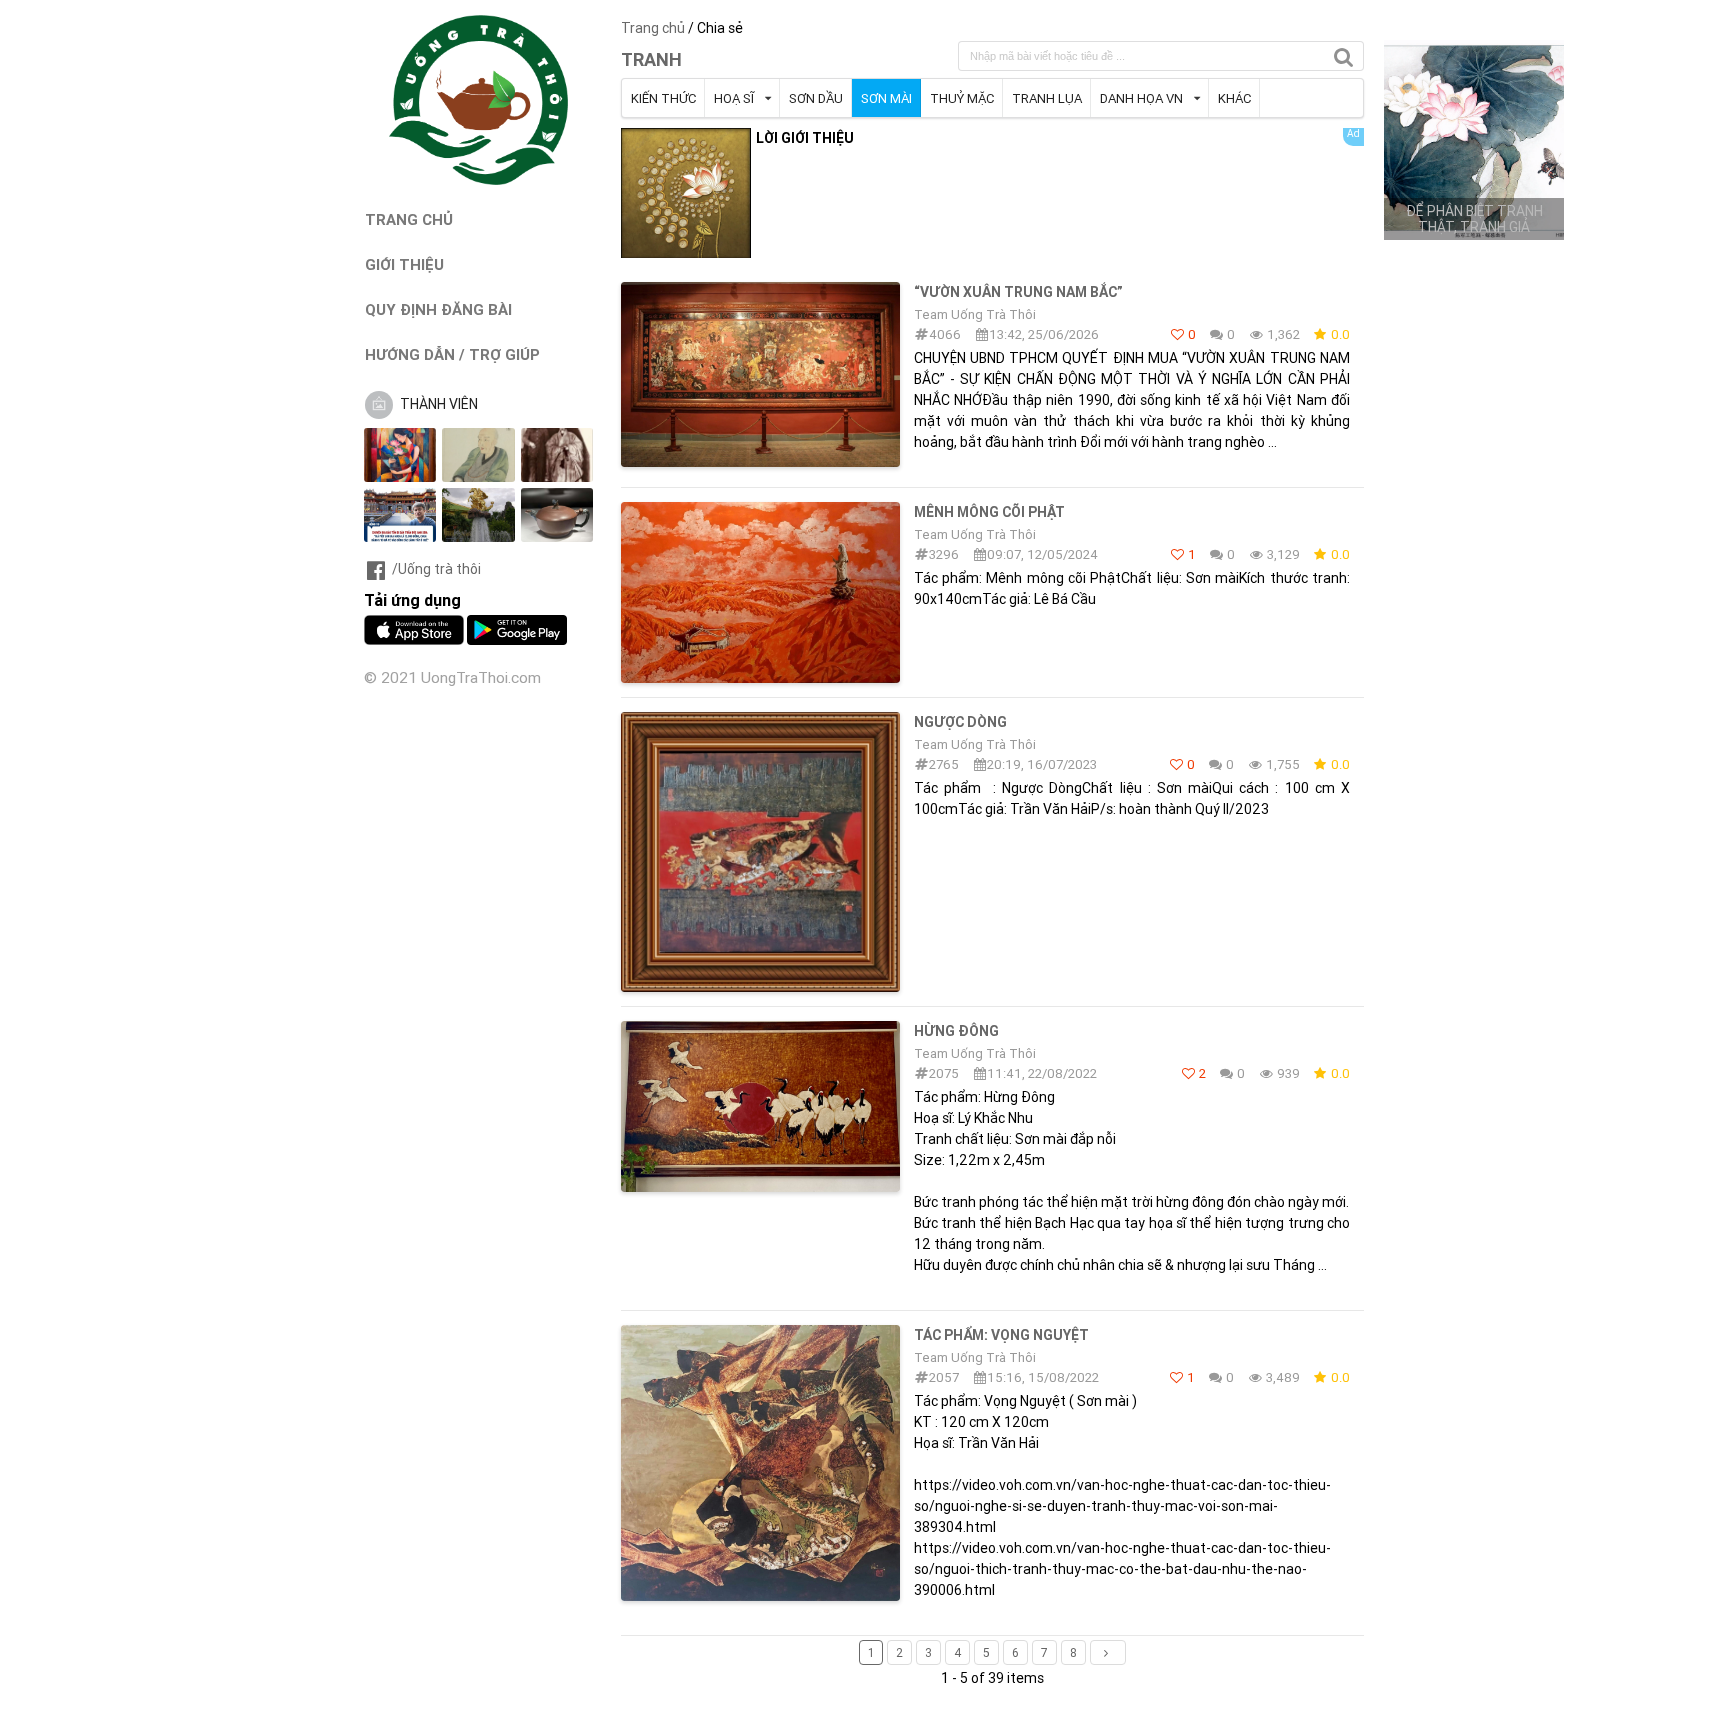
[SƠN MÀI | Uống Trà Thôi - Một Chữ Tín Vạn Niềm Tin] (479, 180)
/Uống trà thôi (436, 569)
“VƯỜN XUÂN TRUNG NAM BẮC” (1018, 292)
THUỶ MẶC (962, 98)
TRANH (651, 59)
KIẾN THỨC (663, 98)
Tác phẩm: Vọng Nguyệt (1001, 1335)
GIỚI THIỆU (404, 264)
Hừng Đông (956, 1031)
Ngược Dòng (960, 722)
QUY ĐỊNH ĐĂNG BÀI (438, 309)
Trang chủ (653, 28)
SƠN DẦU (816, 98)
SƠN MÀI (886, 98)
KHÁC (1234, 98)
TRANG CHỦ (409, 219)
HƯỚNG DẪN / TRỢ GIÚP (452, 354)
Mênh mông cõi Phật (989, 512)
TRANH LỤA (1047, 98)
